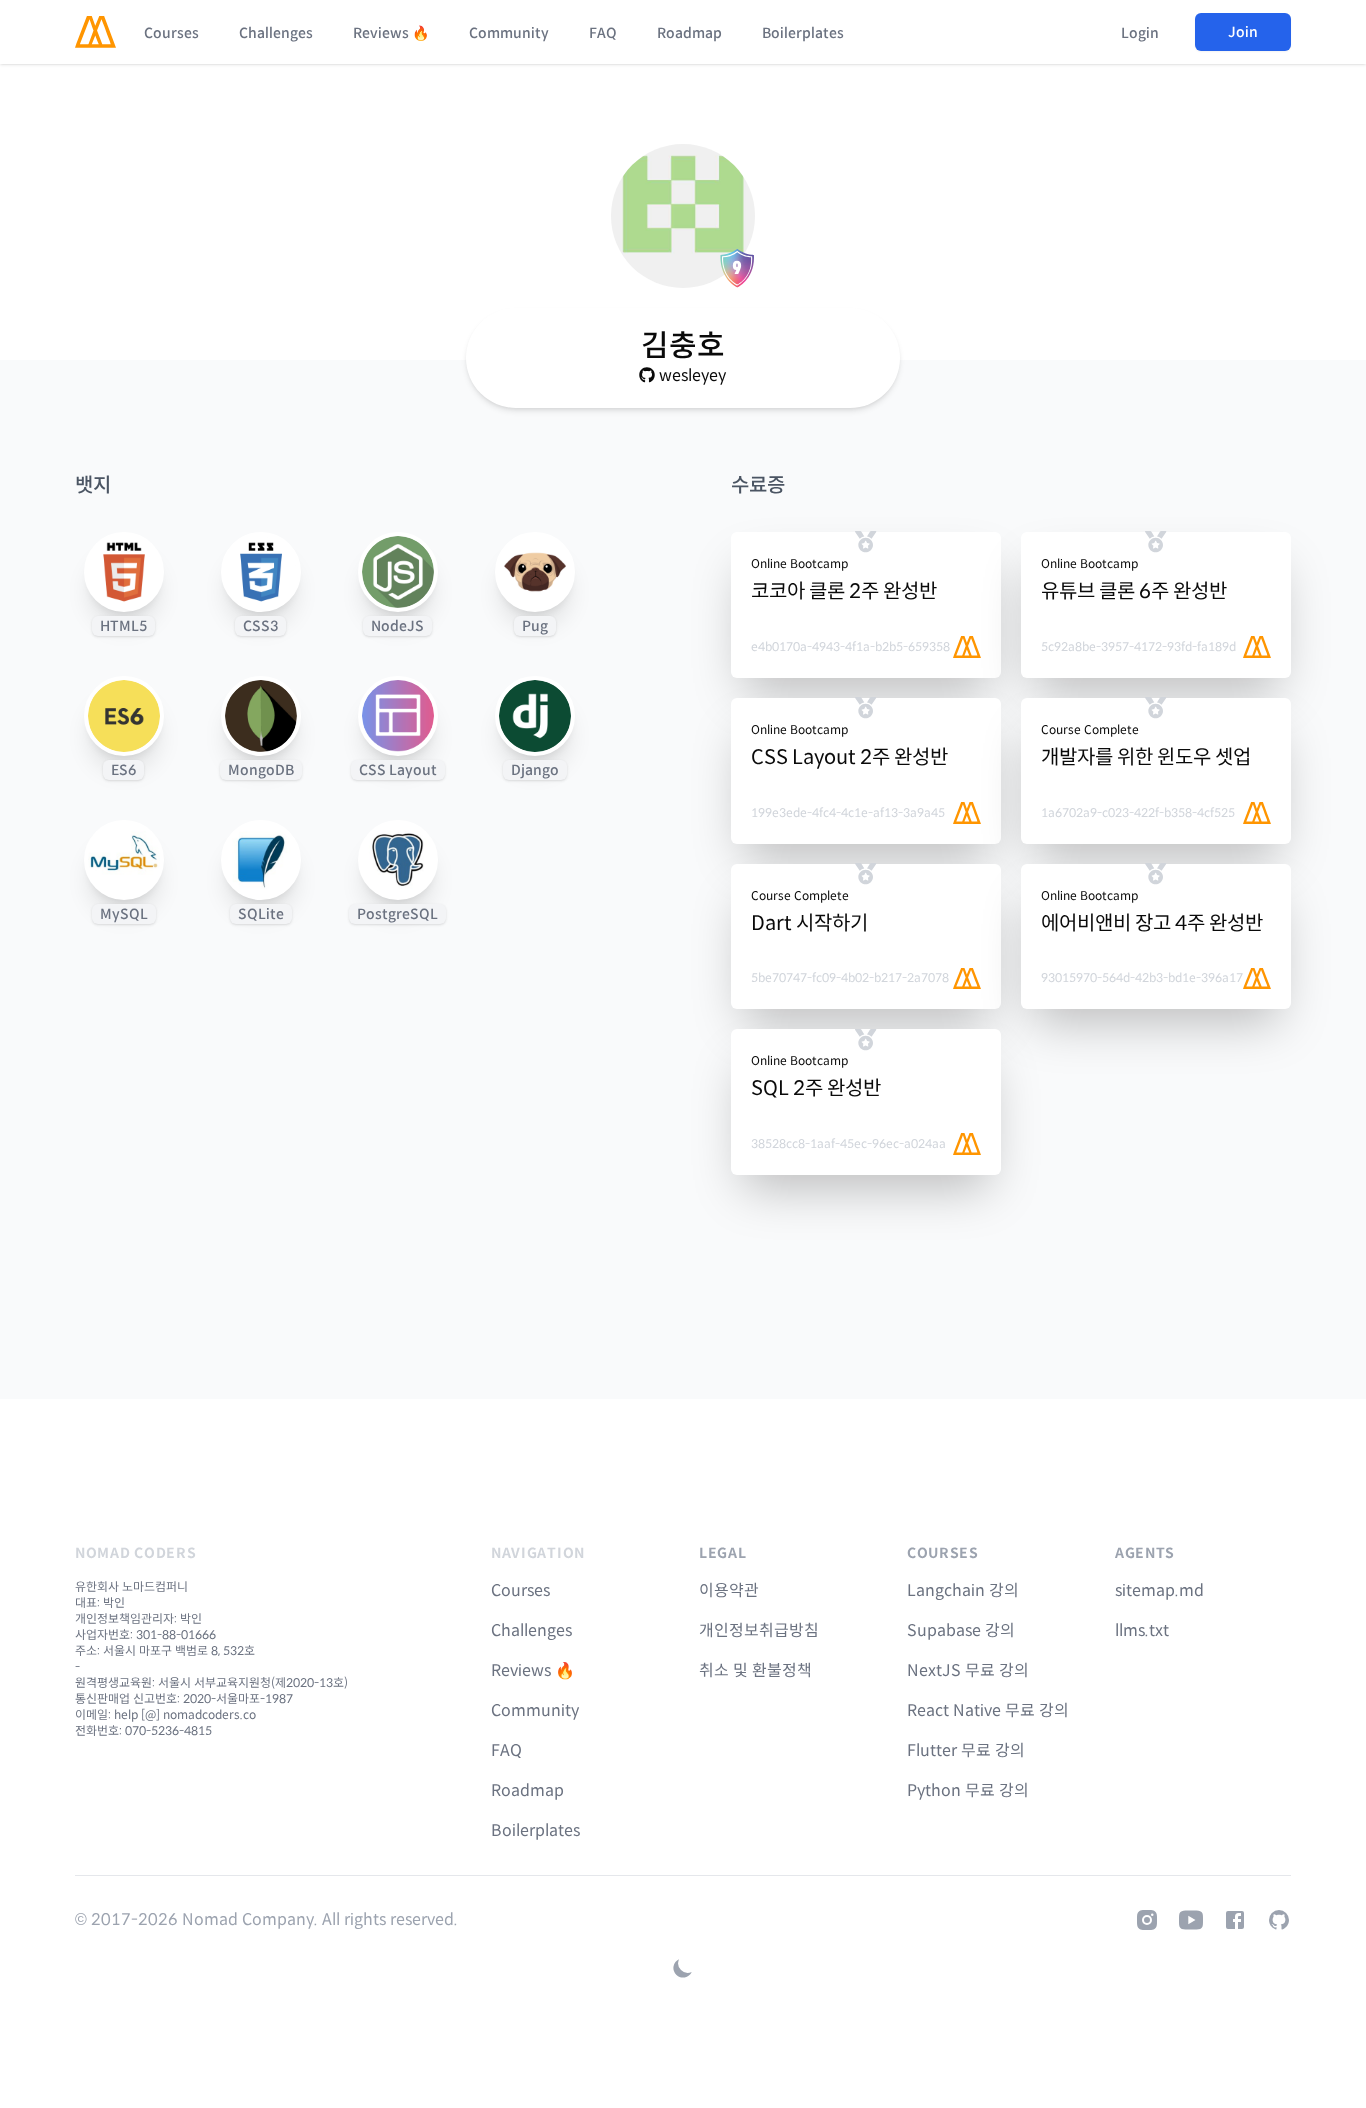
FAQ (603, 33)
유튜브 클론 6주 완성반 (1134, 591)
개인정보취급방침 (759, 1630)
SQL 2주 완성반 (816, 1088)
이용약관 (729, 1590)
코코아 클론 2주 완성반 (844, 591)
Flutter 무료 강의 (966, 1750)
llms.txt (1142, 1630)
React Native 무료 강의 (988, 1710)
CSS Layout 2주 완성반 (849, 757)
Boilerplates (803, 33)
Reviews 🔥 (391, 33)
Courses (171, 33)
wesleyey (692, 375)
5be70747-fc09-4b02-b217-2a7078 (850, 977)
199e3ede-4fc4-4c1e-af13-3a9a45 (848, 812)
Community (509, 33)
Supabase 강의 (961, 1630)
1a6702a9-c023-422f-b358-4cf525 (1138, 812)
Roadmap (689, 33)
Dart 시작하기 (809, 923)
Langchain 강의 (963, 1590)
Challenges (276, 33)
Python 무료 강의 (968, 1790)
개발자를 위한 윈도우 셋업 (1146, 757)
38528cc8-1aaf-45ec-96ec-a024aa (848, 1143)
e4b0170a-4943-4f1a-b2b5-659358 (850, 646)
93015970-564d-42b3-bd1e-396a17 (1142, 977)
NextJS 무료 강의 (968, 1670)
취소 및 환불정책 (755, 1670)
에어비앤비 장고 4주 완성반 (1152, 923)
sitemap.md (1159, 1590)
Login (1140, 33)
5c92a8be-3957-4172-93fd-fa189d (1138, 646)
